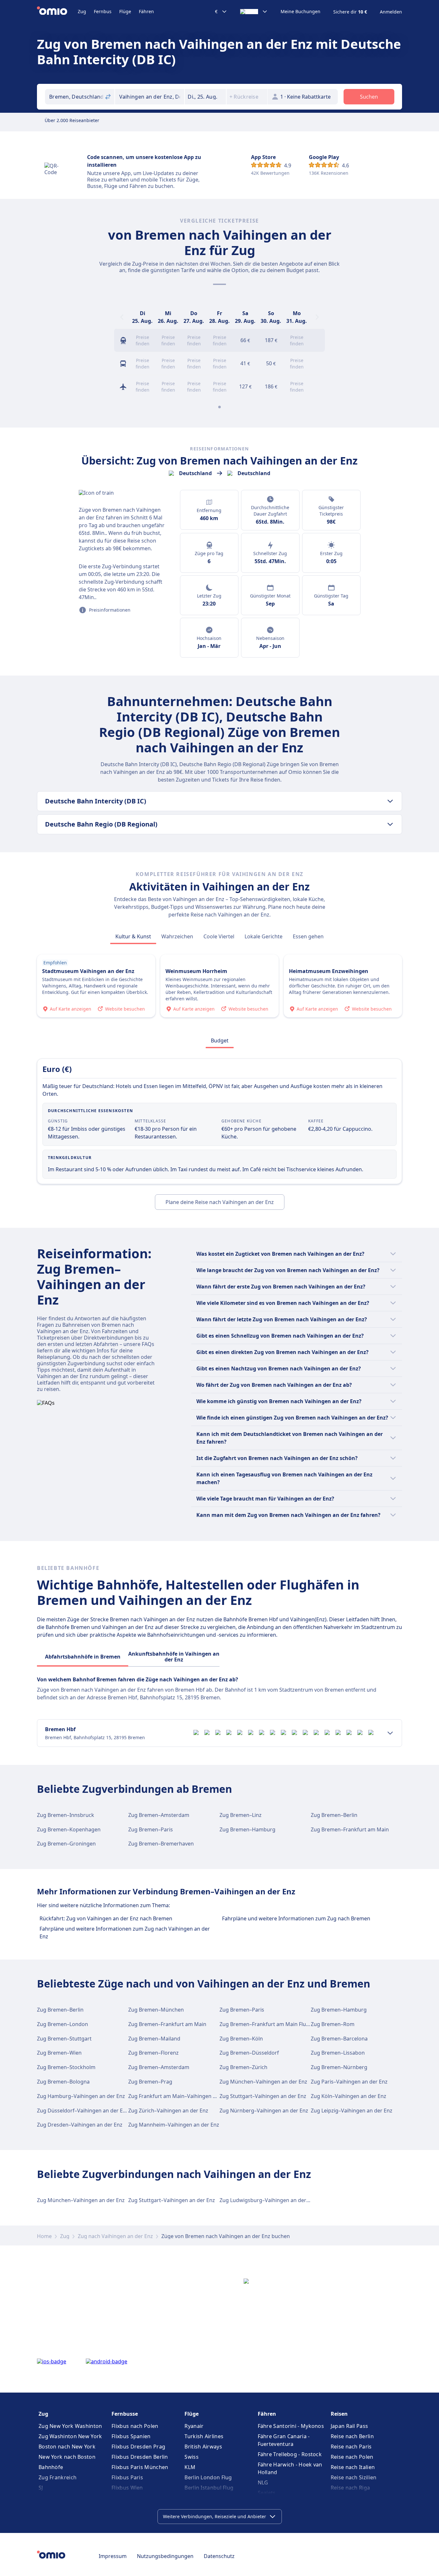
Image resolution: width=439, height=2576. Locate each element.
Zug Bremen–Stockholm (66, 2067)
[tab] (133, 936)
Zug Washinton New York (70, 2436)
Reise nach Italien (353, 2467)
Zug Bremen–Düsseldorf (249, 2053)
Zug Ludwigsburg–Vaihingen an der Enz (268, 2200)
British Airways (203, 2447)
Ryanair (194, 2426)
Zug (82, 11)
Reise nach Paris (351, 2447)
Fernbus (103, 11)
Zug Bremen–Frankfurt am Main (350, 1829)
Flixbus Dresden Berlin (140, 2457)
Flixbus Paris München (140, 2467)
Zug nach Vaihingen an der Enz (115, 2236)
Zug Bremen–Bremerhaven (161, 1844)
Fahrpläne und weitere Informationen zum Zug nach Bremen (296, 1918)
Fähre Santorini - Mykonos (291, 2426)
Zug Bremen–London (63, 2024)
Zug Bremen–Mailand (154, 2039)
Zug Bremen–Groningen (66, 1844)
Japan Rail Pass (349, 2426)
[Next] (317, 317)
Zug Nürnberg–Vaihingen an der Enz (264, 2111)
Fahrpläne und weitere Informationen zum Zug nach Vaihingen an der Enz (125, 1933)
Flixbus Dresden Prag (138, 2447)
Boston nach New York (67, 2447)
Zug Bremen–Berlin (334, 1815)
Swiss (192, 2457)
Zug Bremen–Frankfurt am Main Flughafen (271, 2024)
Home (44, 2236)
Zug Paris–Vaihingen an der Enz (349, 2082)
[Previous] (122, 317)
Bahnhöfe (51, 2467)
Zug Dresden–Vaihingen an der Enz (80, 2125)
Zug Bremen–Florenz (153, 2053)
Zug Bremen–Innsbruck (66, 1815)
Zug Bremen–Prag (150, 2082)
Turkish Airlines (204, 2436)
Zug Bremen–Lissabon (338, 2053)
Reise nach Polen (352, 2457)
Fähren (146, 11)
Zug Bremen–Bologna (63, 2082)
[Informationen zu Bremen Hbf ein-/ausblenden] (390, 1733)
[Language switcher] (254, 12)
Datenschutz (219, 2556)
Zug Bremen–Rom (333, 2024)
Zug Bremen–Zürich (243, 2067)
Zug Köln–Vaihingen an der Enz (349, 2096)
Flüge (125, 11)
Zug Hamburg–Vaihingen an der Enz (81, 2096)
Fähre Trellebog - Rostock (290, 2454)
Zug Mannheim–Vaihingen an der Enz (174, 2125)
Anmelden (391, 12)
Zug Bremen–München (156, 2010)
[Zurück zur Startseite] (57, 12)
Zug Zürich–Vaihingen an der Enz (168, 2111)
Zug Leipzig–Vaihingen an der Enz (352, 2111)
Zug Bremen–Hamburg (247, 1829)
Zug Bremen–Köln (241, 2039)
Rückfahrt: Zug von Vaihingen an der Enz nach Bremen (106, 1918)
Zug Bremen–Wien (59, 2053)
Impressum (113, 2556)
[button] (205, 97)
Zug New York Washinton (70, 2426)
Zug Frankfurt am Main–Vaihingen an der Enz (183, 2096)
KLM (190, 2467)
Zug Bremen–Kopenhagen (69, 1829)
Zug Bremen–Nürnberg (339, 2067)
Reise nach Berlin (352, 2436)
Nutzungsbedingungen (165, 2556)
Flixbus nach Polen (135, 2426)
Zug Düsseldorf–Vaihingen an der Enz (83, 2111)
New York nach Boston (67, 2457)
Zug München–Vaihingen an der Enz (263, 2082)
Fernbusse (125, 2414)
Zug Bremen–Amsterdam (159, 1815)
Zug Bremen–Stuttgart (64, 2039)
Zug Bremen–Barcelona (339, 2039)
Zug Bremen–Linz (241, 1815)
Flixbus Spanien (131, 2436)
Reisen (339, 2414)
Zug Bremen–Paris (151, 1829)
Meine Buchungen (300, 12)
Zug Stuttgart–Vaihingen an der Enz (263, 2096)
